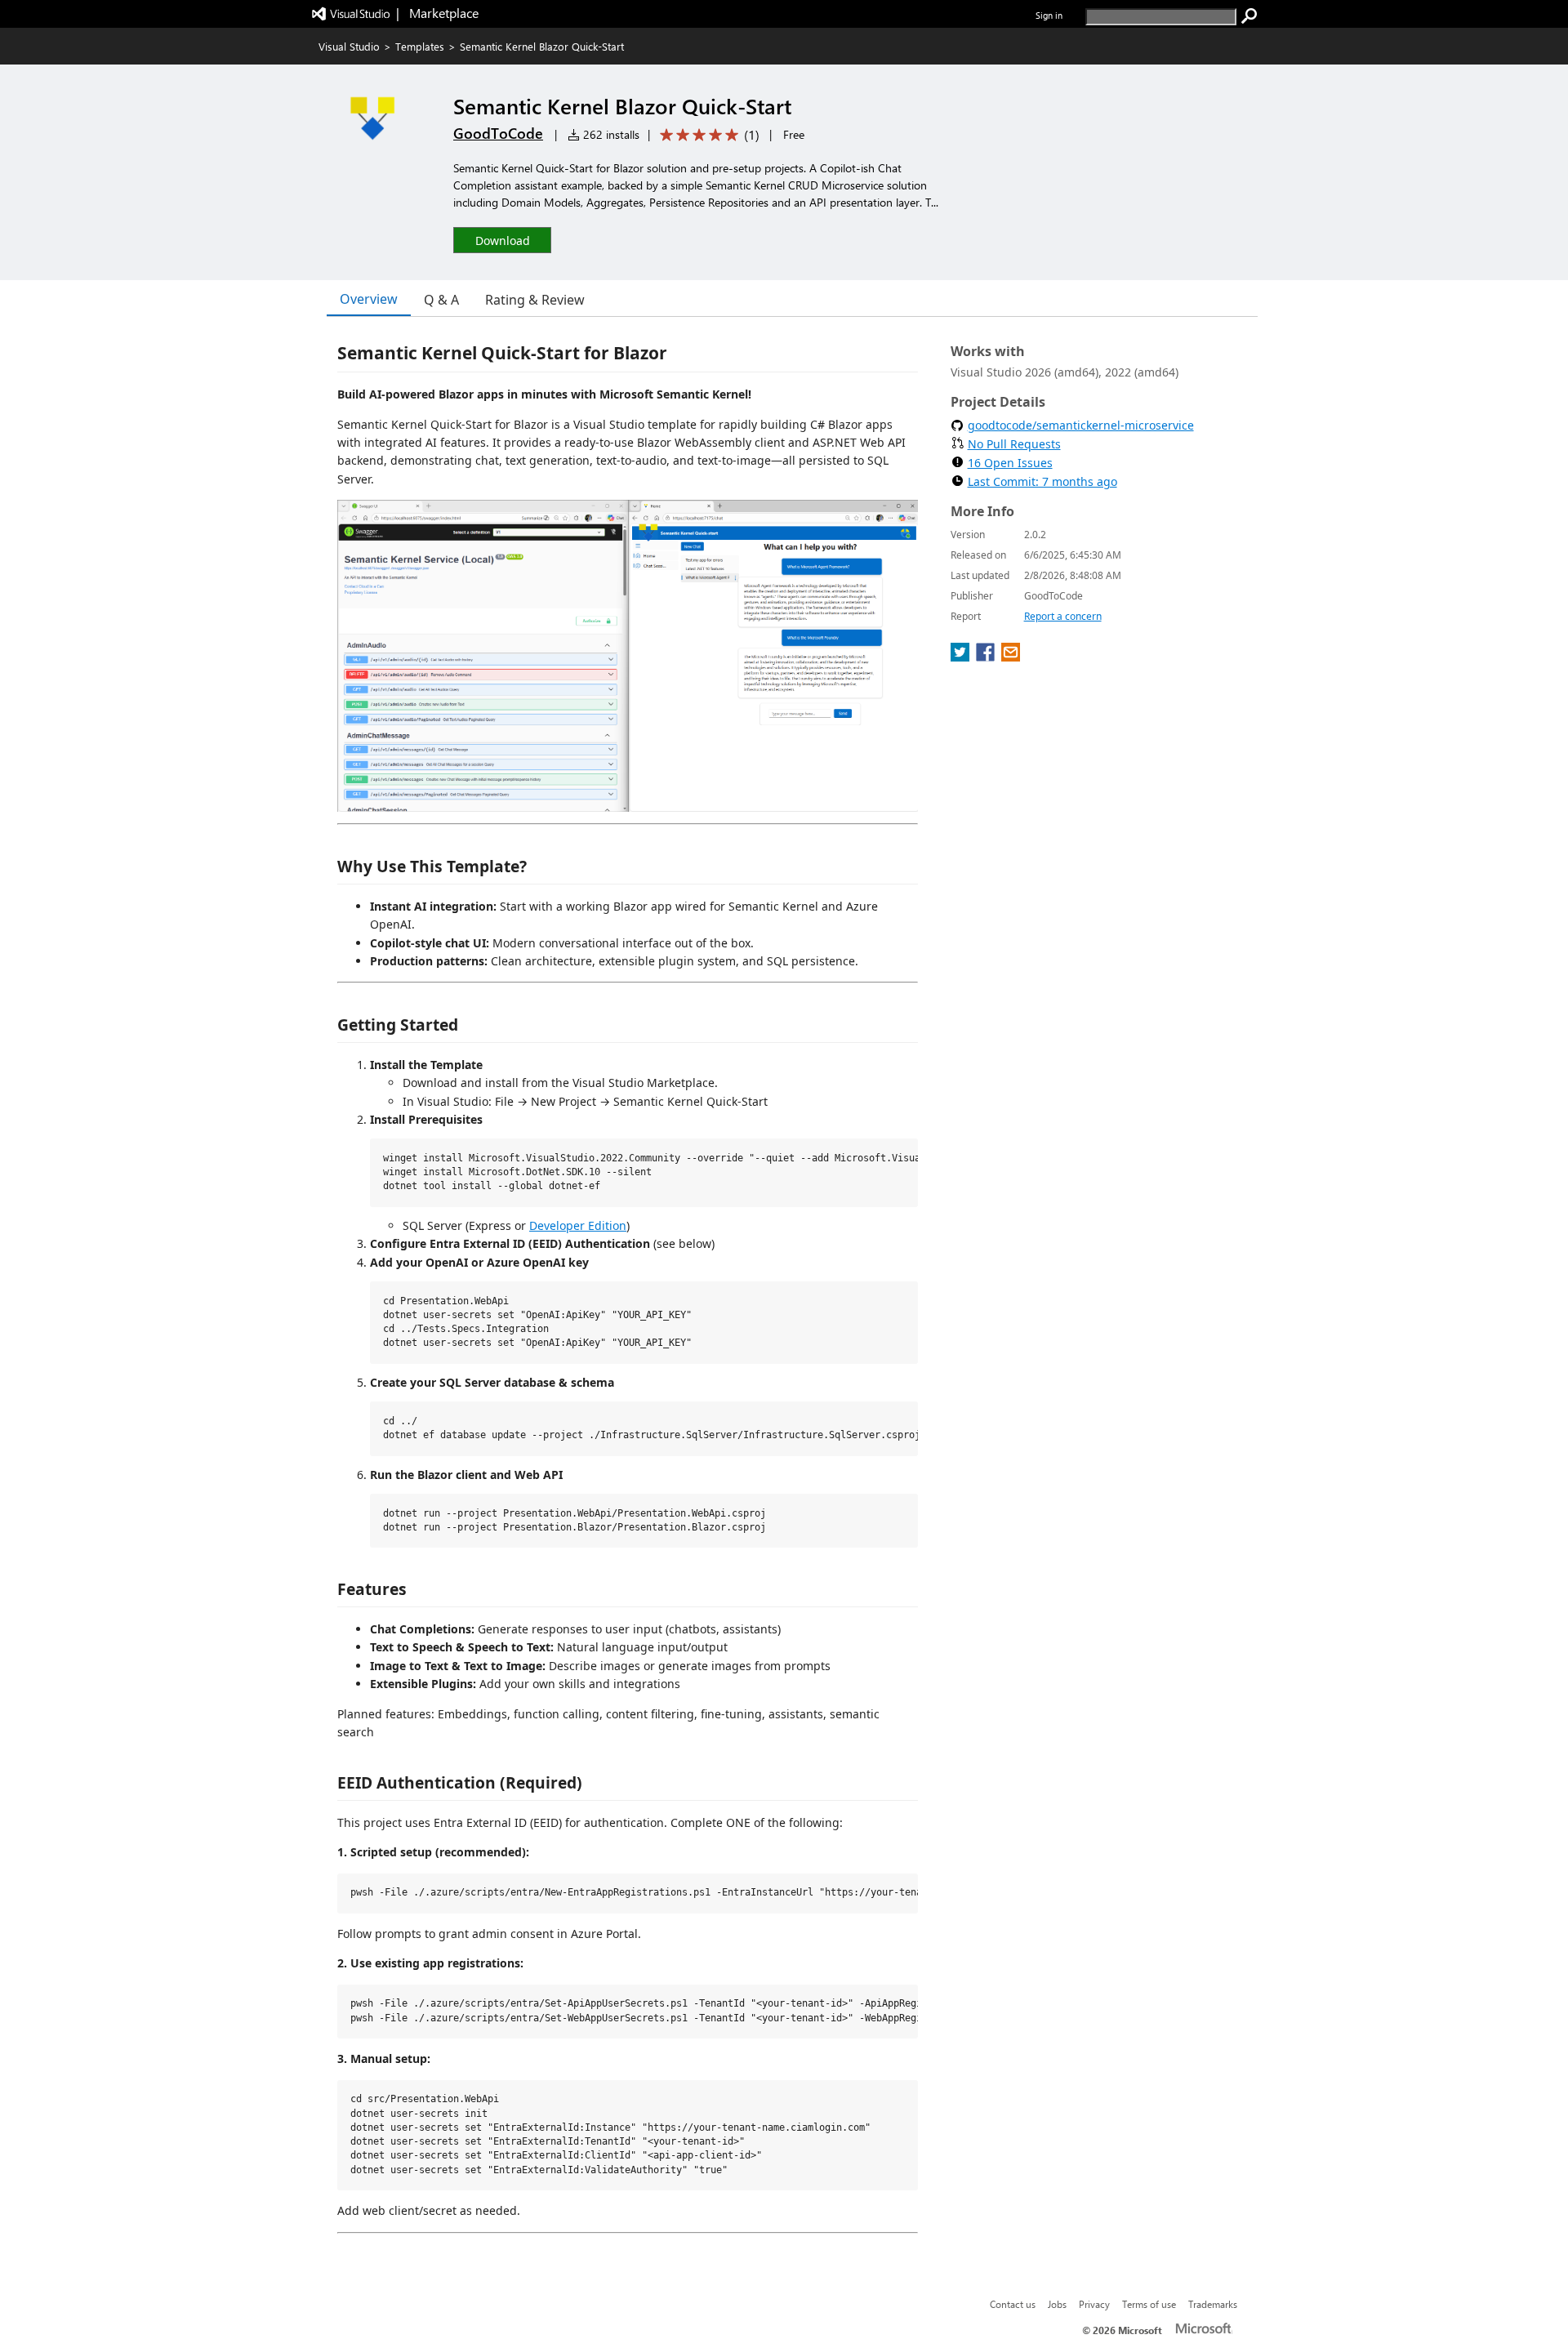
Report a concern (1063, 616)
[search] (1249, 16)
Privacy (1094, 2304)
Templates (420, 46)
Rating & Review (535, 300)
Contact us (1013, 2304)
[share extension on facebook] (987, 657)
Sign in (1049, 15)
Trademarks (1213, 2304)
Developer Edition (578, 1225)
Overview (369, 299)
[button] (502, 240)
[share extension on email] (1011, 657)
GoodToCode (498, 133)
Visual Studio (349, 46)
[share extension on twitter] (962, 657)
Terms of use (1149, 2304)
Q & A (441, 300)
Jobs (1057, 2304)
